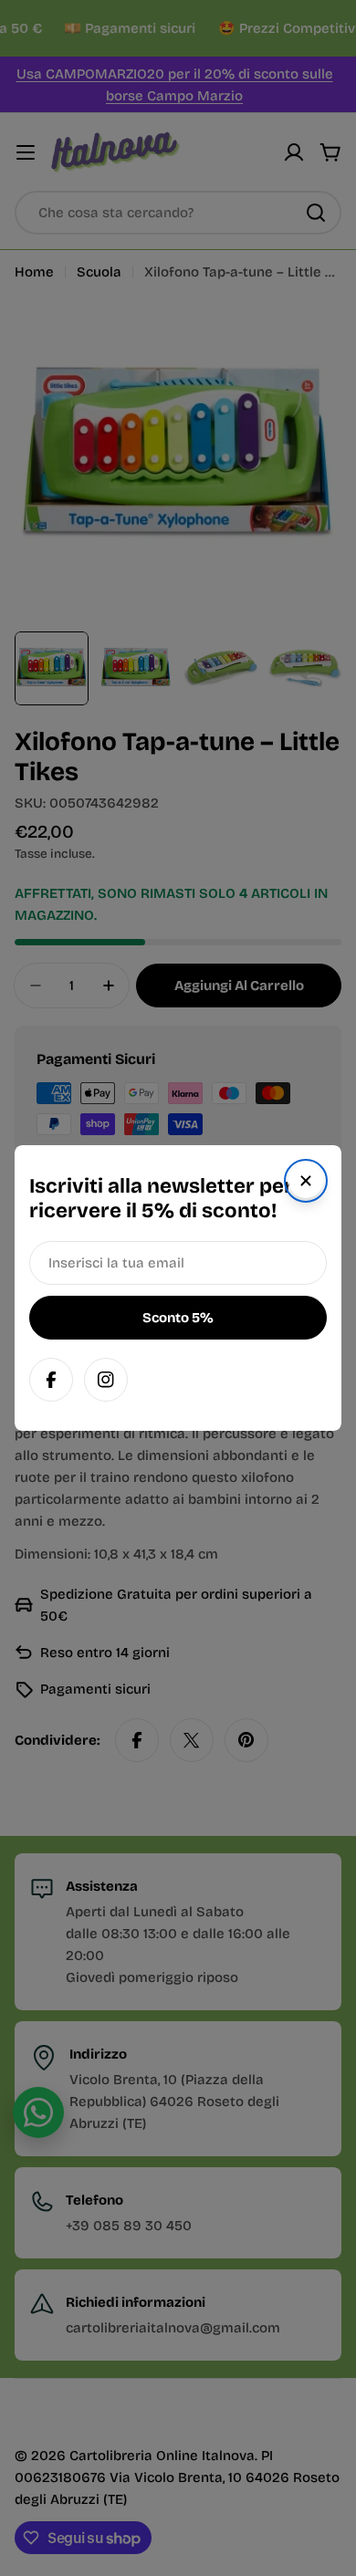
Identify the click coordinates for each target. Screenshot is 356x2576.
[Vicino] (306, 1181)
